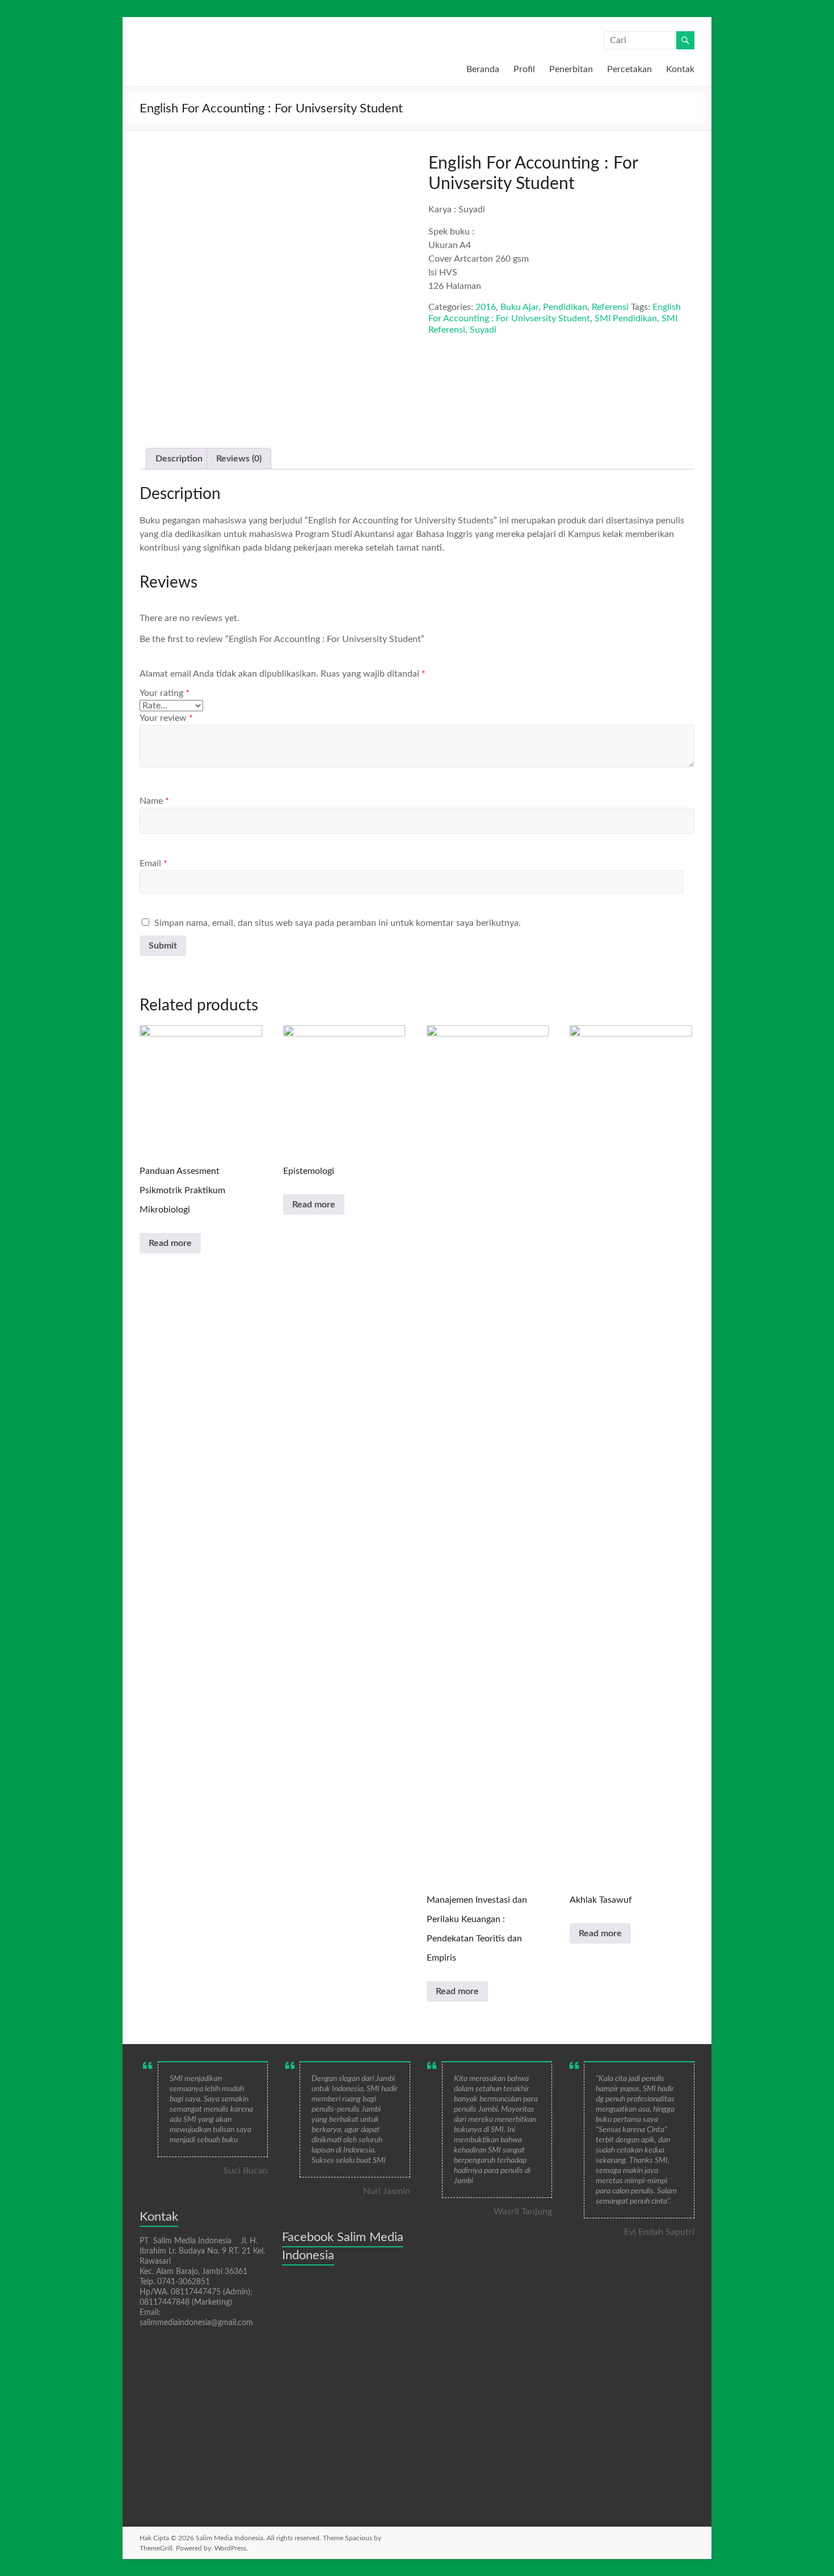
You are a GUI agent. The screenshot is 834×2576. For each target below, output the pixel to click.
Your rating (165, 693)
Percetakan (629, 69)
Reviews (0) (239, 459)
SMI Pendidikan (626, 318)
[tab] (179, 459)
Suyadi (483, 330)
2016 (486, 307)
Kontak (680, 69)
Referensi (610, 307)
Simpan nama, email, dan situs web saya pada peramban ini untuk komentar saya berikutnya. (338, 923)
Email (153, 863)
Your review (166, 718)
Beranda (483, 69)
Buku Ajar (519, 307)
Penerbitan (571, 69)
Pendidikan (565, 307)
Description (179, 459)
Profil (524, 69)
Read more (170, 1243)
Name (154, 801)
